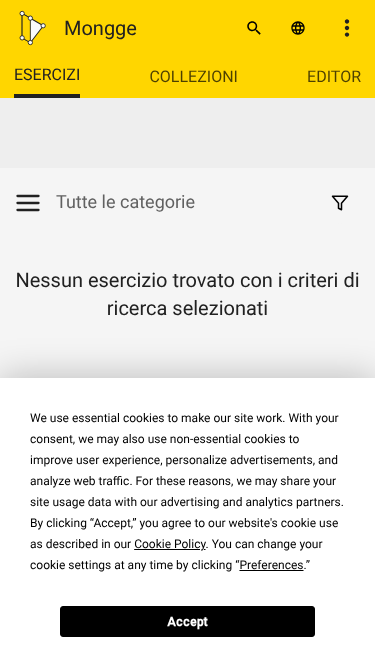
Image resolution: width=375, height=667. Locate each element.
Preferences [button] (271, 565)
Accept (187, 622)
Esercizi (47, 74)
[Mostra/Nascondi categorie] (35, 203)
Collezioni (193, 76)
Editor (334, 76)
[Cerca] (254, 28)
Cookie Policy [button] (169, 544)
